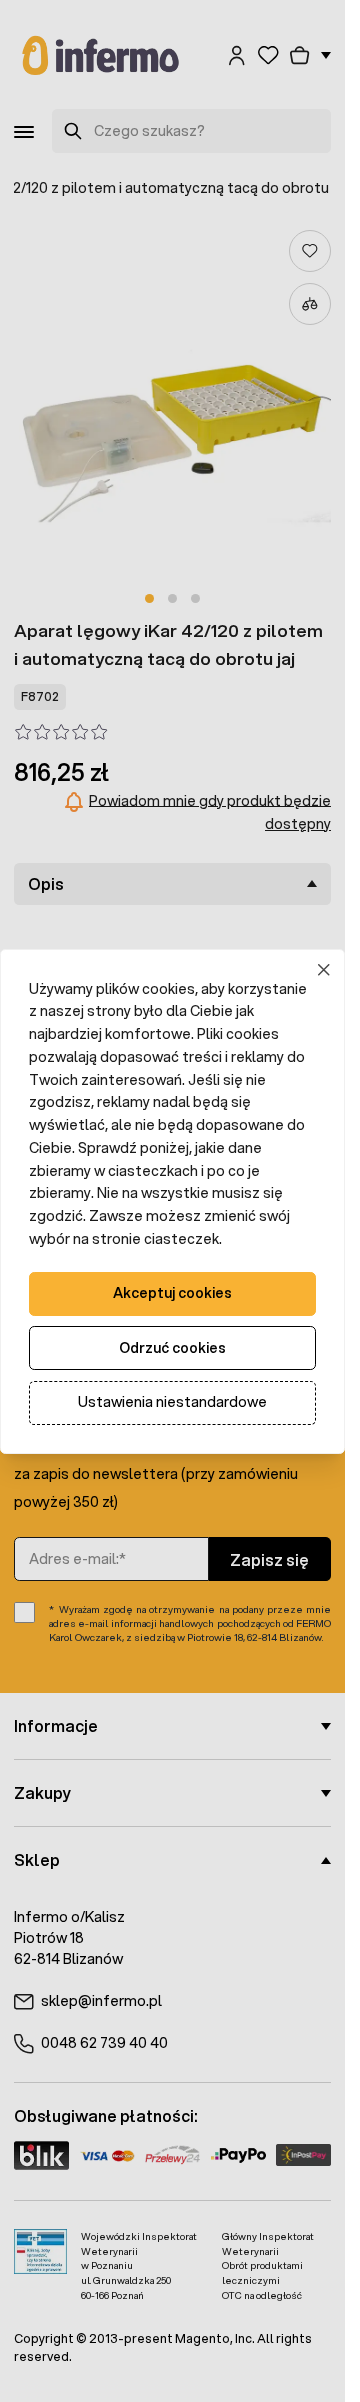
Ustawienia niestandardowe (172, 1402)
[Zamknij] (324, 969)
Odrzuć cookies (172, 1348)
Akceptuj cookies (172, 1293)
